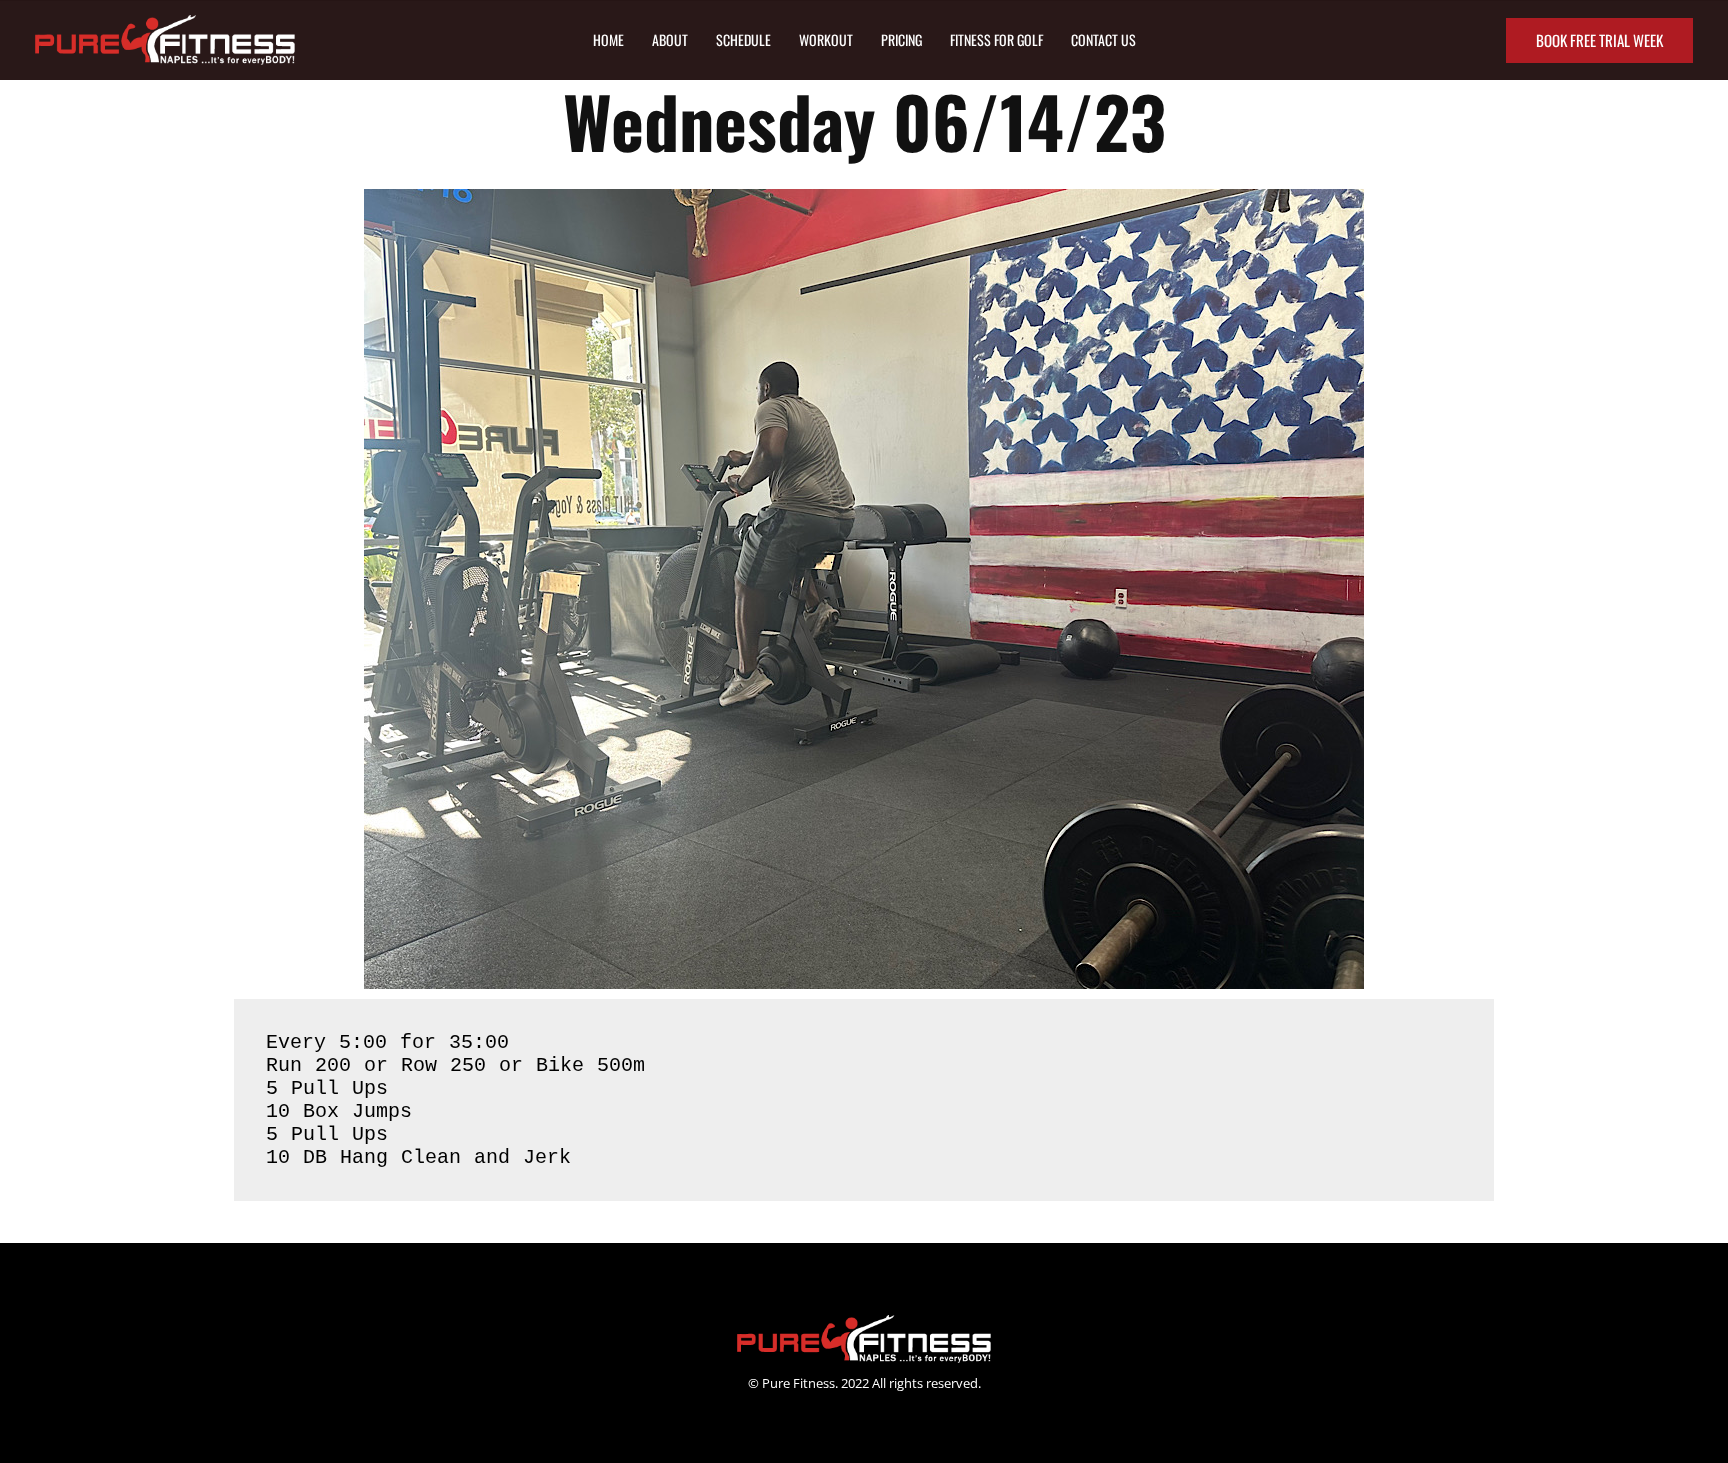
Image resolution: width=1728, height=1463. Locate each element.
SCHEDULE (743, 39)
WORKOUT (826, 39)
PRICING (901, 39)
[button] (1599, 40)
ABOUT (670, 39)
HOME (608, 39)
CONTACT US (1103, 39)
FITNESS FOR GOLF (996, 39)
